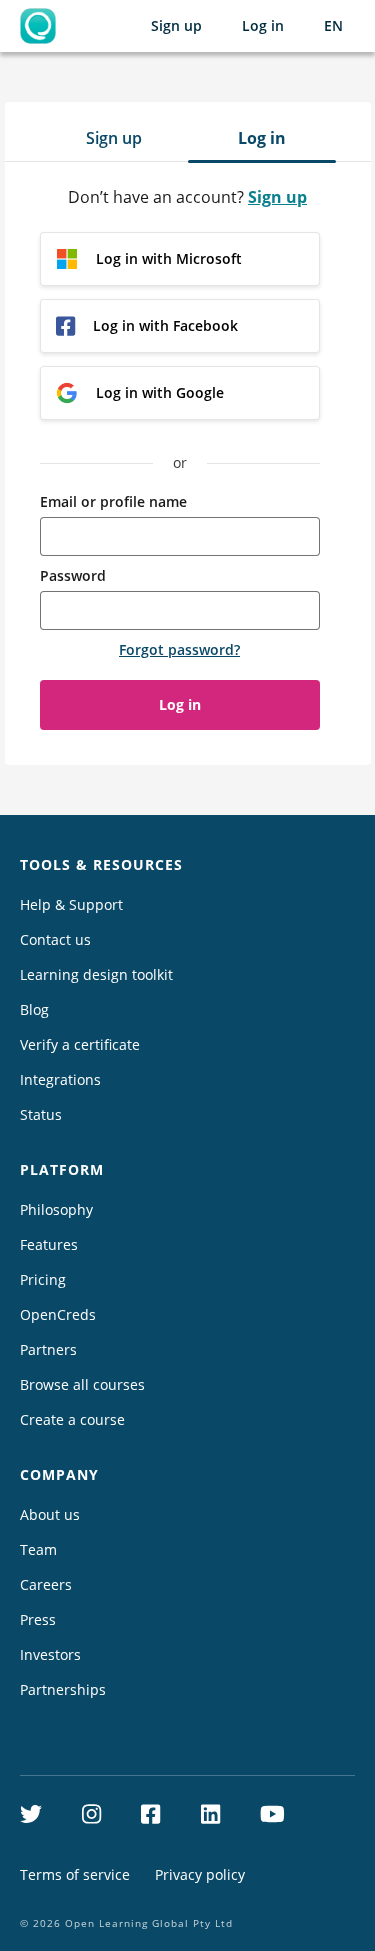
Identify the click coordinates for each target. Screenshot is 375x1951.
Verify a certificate (80, 1044)
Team (38, 1549)
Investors (50, 1654)
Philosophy (56, 1209)
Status (41, 1114)
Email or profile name (113, 501)
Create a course (72, 1419)
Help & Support (71, 904)
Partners (48, 1349)
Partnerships (63, 1689)
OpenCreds (58, 1314)
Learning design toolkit (96, 974)
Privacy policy (200, 1874)
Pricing (43, 1279)
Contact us (55, 939)
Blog (34, 1009)
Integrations (60, 1079)
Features (49, 1244)
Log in (263, 25)
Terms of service (75, 1874)
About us (50, 1514)
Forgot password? (179, 649)
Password (73, 575)
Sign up (176, 25)
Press (38, 1619)
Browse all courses (82, 1384)
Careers (46, 1584)
